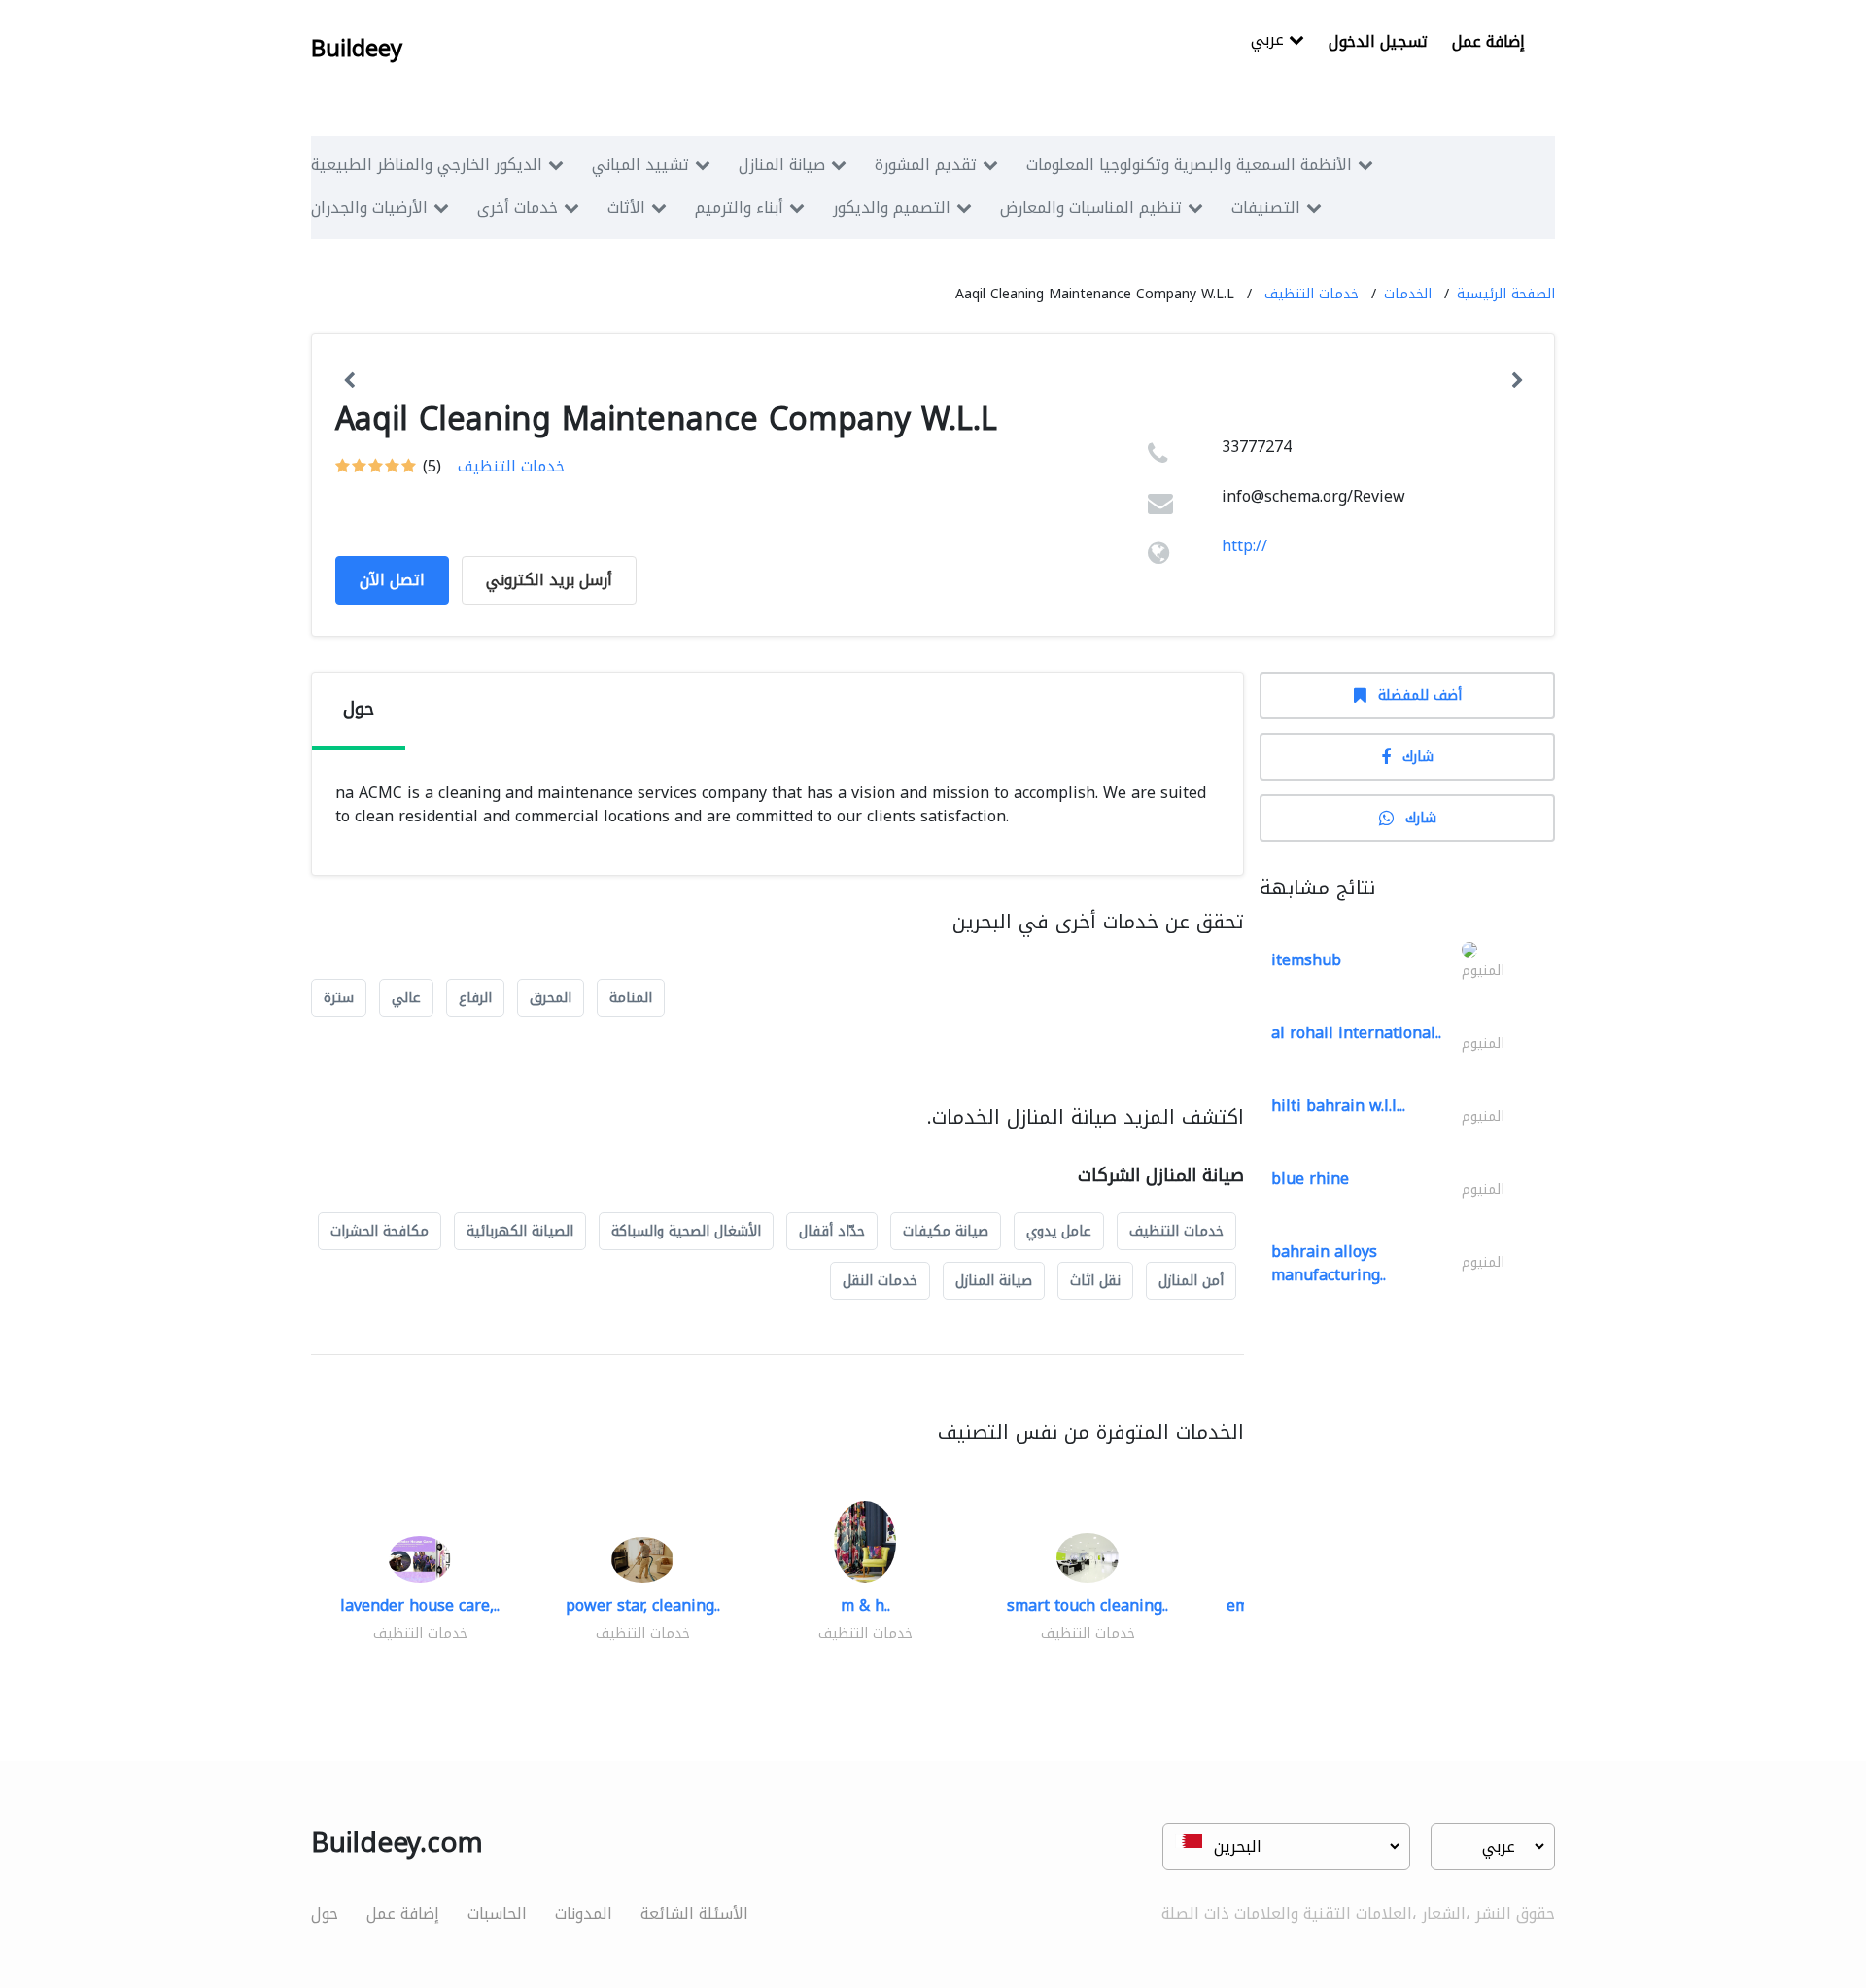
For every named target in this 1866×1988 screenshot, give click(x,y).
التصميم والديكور (892, 208)
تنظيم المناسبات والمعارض (1091, 208)
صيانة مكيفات (946, 1231)
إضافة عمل (1488, 41)
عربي (1270, 41)
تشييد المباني (640, 165)
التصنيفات (1266, 208)
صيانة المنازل (782, 165)
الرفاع (475, 998)
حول (325, 1914)
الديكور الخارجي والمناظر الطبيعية (427, 165)
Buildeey (357, 49)
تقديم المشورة (926, 165)
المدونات (584, 1914)
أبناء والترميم (739, 208)
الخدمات (1408, 294)
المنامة (631, 998)
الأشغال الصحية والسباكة (686, 1231)
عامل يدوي (1059, 1231)
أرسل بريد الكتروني (549, 580)
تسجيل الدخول (1378, 41)
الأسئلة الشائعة (694, 1914)
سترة (339, 998)
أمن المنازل (1191, 1281)
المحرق (551, 998)
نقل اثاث (1095, 1281)
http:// (1244, 546)
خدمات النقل (880, 1281)
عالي (406, 998)
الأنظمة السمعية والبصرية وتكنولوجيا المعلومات (1189, 165)
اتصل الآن (392, 580)
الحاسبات (497, 1914)
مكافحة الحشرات (380, 1231)
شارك (1418, 757)
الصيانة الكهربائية (520, 1231)
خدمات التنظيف (1312, 294)
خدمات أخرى (518, 208)
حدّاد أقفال (832, 1231)
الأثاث (626, 208)
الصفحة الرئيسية (1506, 294)
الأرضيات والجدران (369, 208)
